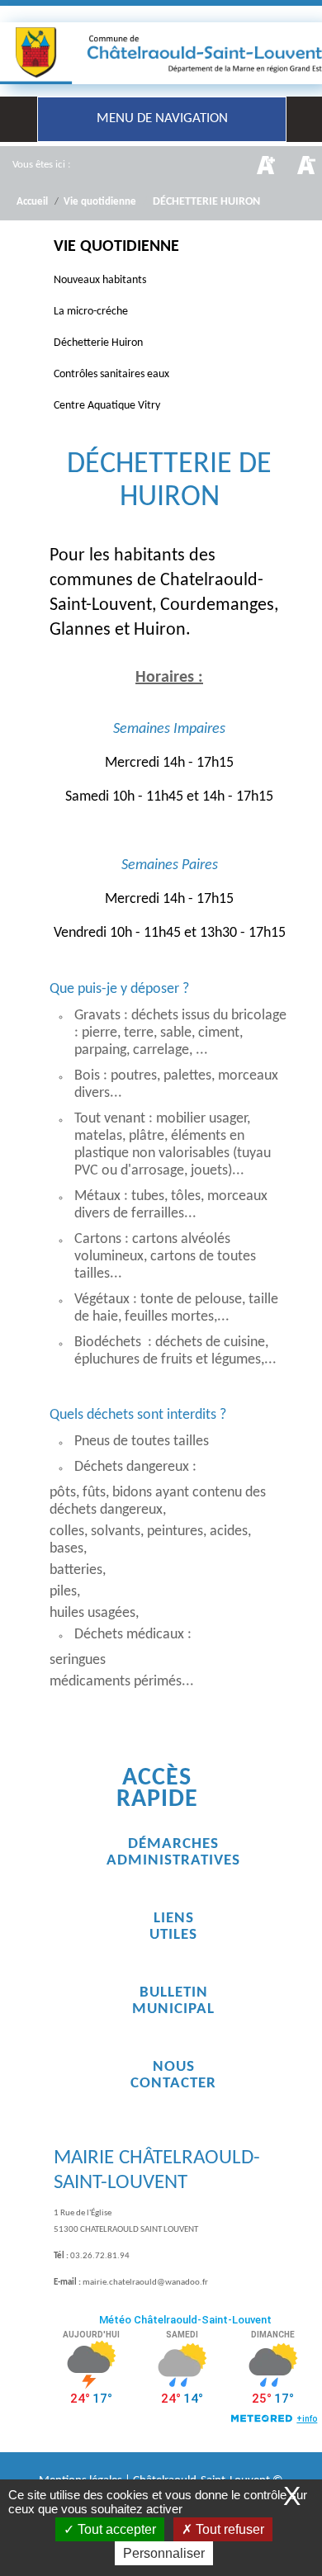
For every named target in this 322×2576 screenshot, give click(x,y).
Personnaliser (164, 2553)
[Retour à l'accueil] (161, 53)
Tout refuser (228, 2529)
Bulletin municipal (173, 2001)
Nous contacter (173, 2075)
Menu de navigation (162, 118)
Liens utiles (173, 1927)
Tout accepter (115, 2529)
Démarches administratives (173, 1853)
